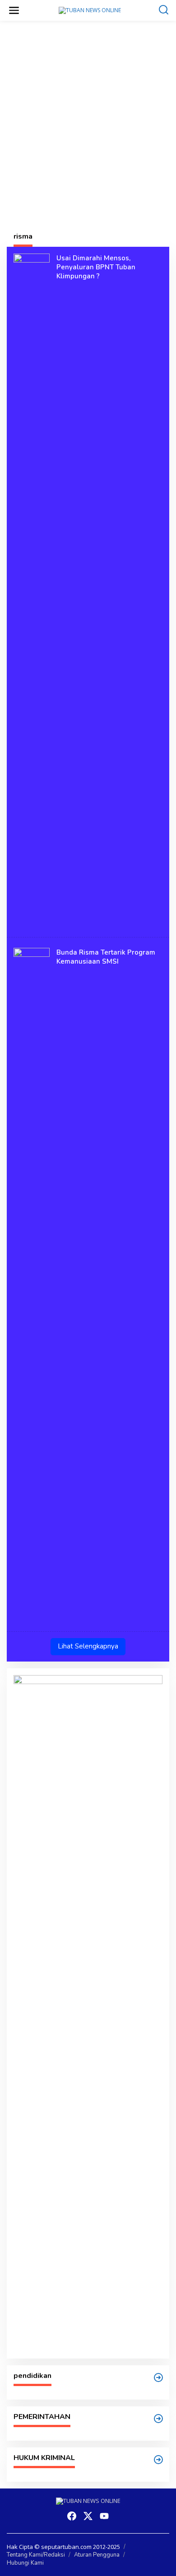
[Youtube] (104, 2516)
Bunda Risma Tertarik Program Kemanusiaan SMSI (106, 957)
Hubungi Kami (25, 2563)
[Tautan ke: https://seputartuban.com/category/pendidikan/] (158, 2377)
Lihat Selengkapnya (88, 1646)
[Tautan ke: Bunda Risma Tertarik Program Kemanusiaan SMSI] (32, 1286)
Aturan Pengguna (97, 2555)
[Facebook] (72, 2516)
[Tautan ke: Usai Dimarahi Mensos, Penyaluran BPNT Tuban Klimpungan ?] (32, 591)
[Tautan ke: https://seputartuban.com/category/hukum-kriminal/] (158, 2460)
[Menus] (14, 10)
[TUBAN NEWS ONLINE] (90, 10)
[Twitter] (88, 2516)
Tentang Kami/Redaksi (36, 2555)
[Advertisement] (88, 120)
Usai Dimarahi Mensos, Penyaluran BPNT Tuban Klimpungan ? (96, 267)
